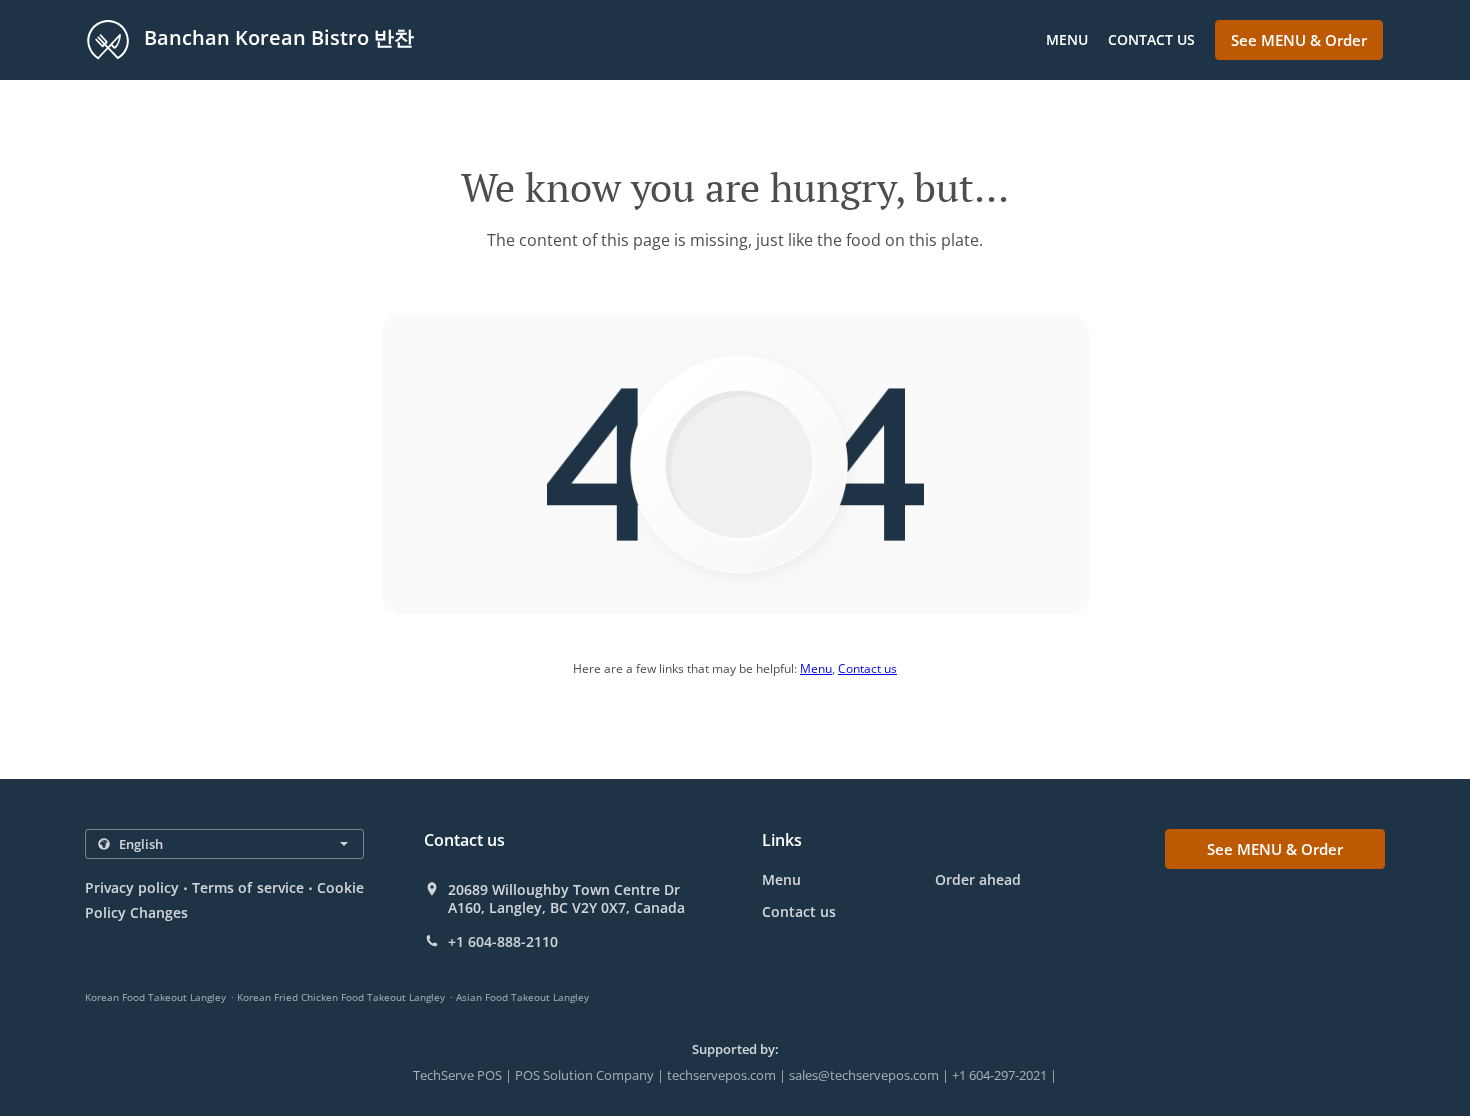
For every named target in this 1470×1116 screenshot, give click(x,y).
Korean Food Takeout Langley (155, 997)
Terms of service (247, 887)
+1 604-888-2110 (503, 942)
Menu (1067, 39)
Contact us (1151, 39)
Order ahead (978, 879)
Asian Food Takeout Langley (522, 997)
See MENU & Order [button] (1299, 40)
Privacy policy (132, 887)
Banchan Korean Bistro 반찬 (276, 37)
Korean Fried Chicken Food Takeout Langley (341, 997)
